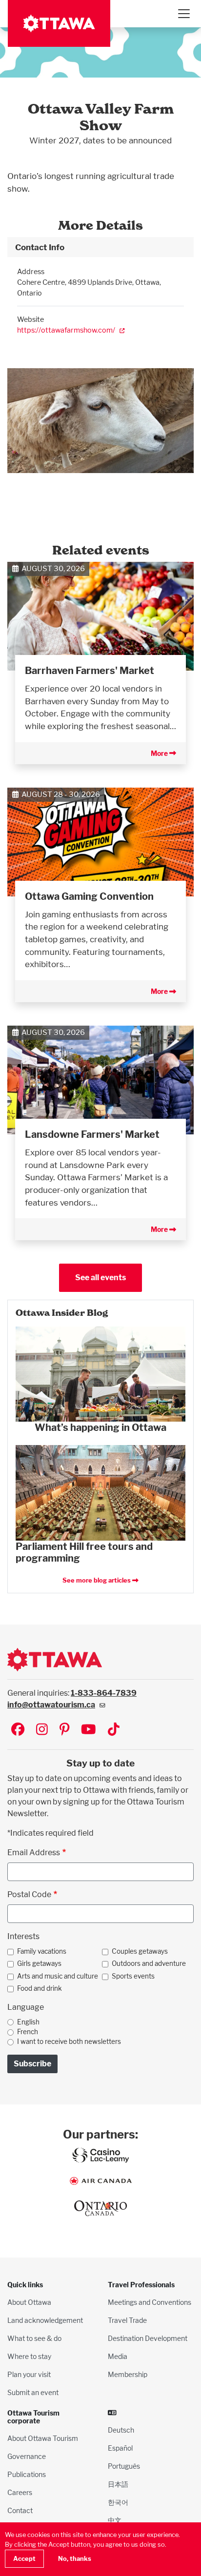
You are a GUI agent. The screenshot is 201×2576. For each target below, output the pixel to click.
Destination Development (148, 2338)
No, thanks (75, 2559)
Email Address (34, 1853)
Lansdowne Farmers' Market (92, 1134)
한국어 (118, 2502)
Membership (128, 2374)
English (28, 2022)
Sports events (133, 1976)
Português (124, 2466)
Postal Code (29, 1894)
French (28, 2032)
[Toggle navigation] (183, 14)
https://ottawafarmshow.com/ (66, 330)
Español (120, 2448)
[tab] (100, 247)
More (160, 753)
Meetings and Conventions (150, 2302)
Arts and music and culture (58, 1976)
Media (118, 2356)
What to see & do (34, 2338)
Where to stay (29, 2356)
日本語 (118, 2484)
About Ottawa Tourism (43, 2438)
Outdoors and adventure (149, 1963)
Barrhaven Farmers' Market (90, 671)
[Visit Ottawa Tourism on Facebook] (18, 1730)
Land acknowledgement (45, 2320)
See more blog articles (97, 1580)
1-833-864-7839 (104, 1693)
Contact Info (40, 247)
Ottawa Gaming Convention (89, 896)
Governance (27, 2456)
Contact (20, 2510)
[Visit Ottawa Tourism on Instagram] (42, 1730)
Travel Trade (127, 2320)
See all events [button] (100, 1278)
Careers (20, 2492)
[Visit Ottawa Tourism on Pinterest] (64, 1730)
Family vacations (42, 1951)
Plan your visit (29, 2374)
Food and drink (40, 1988)
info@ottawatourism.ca (51, 1705)
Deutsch (121, 2430)
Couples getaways (140, 1951)
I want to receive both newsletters (69, 2041)
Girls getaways (39, 1963)
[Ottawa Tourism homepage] (59, 23)
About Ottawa (29, 2302)
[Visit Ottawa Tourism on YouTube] (89, 1730)
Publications (27, 2474)
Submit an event (33, 2392)
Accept (24, 2559)
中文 (115, 2520)
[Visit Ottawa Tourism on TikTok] (114, 1730)
